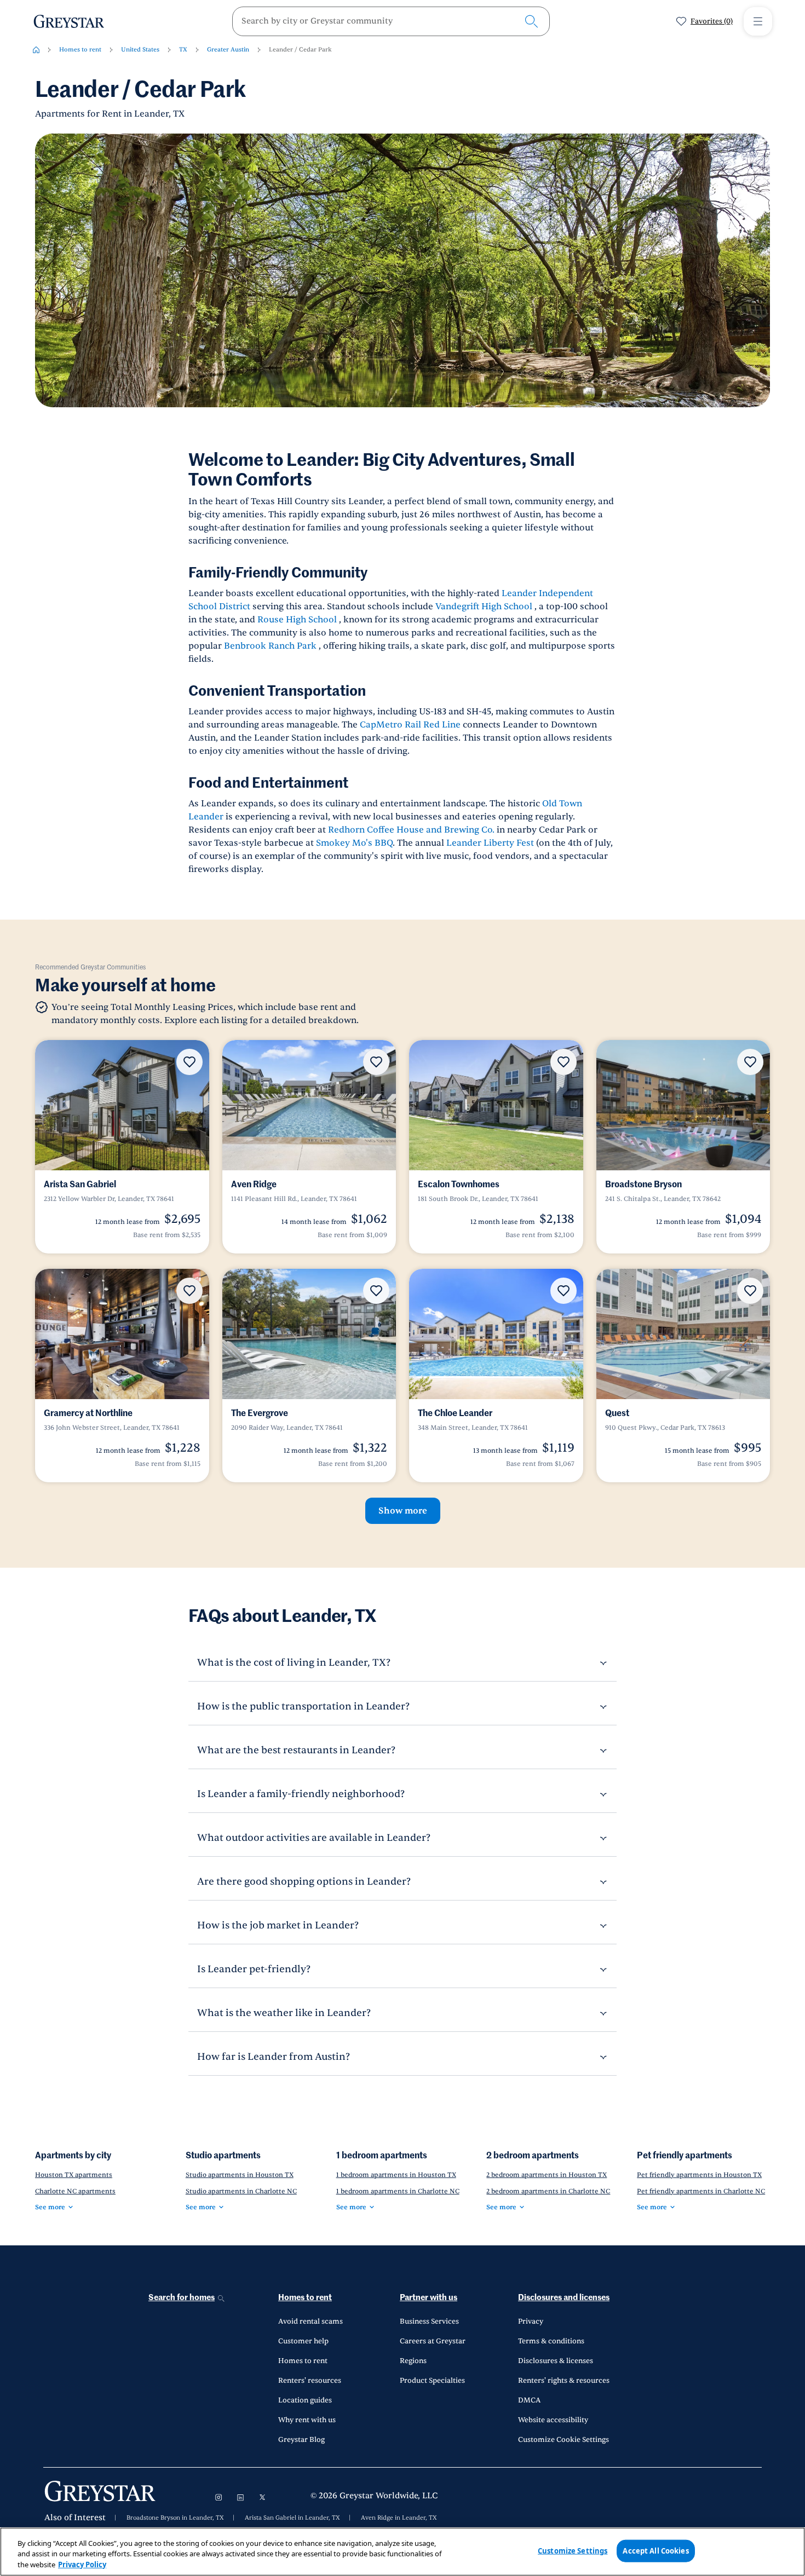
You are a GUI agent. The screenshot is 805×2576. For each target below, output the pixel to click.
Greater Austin (228, 50)
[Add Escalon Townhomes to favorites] (563, 1062)
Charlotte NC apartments (75, 2191)
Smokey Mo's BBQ (354, 843)
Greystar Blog (301, 2440)
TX (183, 50)
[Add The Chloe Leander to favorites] (563, 1291)
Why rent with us (307, 2420)
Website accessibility (553, 2420)
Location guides (305, 2400)
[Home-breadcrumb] (36, 50)
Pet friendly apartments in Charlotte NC (701, 2191)
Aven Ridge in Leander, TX (399, 2518)
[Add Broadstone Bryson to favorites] (750, 1062)
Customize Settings (573, 2550)
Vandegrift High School (484, 607)
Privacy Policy (82, 2565)
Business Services (429, 2321)
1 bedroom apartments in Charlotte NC (398, 2191)
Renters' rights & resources (564, 2381)
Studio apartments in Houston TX (240, 2175)
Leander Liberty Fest (490, 843)
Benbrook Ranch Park (270, 646)
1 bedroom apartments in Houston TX (396, 2175)
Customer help (303, 2341)
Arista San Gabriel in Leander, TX (292, 2518)
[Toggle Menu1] (758, 21)
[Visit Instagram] (219, 2497)
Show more (403, 1511)
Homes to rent (80, 50)
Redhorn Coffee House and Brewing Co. (411, 830)
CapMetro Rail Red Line (410, 725)
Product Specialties (432, 2381)
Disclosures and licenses (564, 2298)
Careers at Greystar (433, 2341)
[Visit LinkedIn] (240, 2497)
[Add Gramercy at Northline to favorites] (189, 1291)
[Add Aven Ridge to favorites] (376, 1062)
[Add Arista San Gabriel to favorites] (189, 1062)
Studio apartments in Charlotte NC (241, 2191)
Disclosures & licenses (556, 2361)
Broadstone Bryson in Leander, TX (175, 2518)
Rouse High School (297, 620)
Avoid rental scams (311, 2321)
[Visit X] (262, 2497)
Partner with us (429, 2298)
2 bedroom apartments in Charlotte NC (548, 2191)
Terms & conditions (551, 2341)
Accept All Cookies (656, 2550)
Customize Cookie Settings (563, 2440)
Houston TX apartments (74, 2175)
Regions (413, 2361)
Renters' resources (310, 2381)
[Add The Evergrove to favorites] (376, 1291)
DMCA (529, 2400)
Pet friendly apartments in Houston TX (699, 2175)
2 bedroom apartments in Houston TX (547, 2175)
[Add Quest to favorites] (750, 1291)
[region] (403, 2552)
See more (50, 2207)
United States (140, 50)
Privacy (531, 2321)
